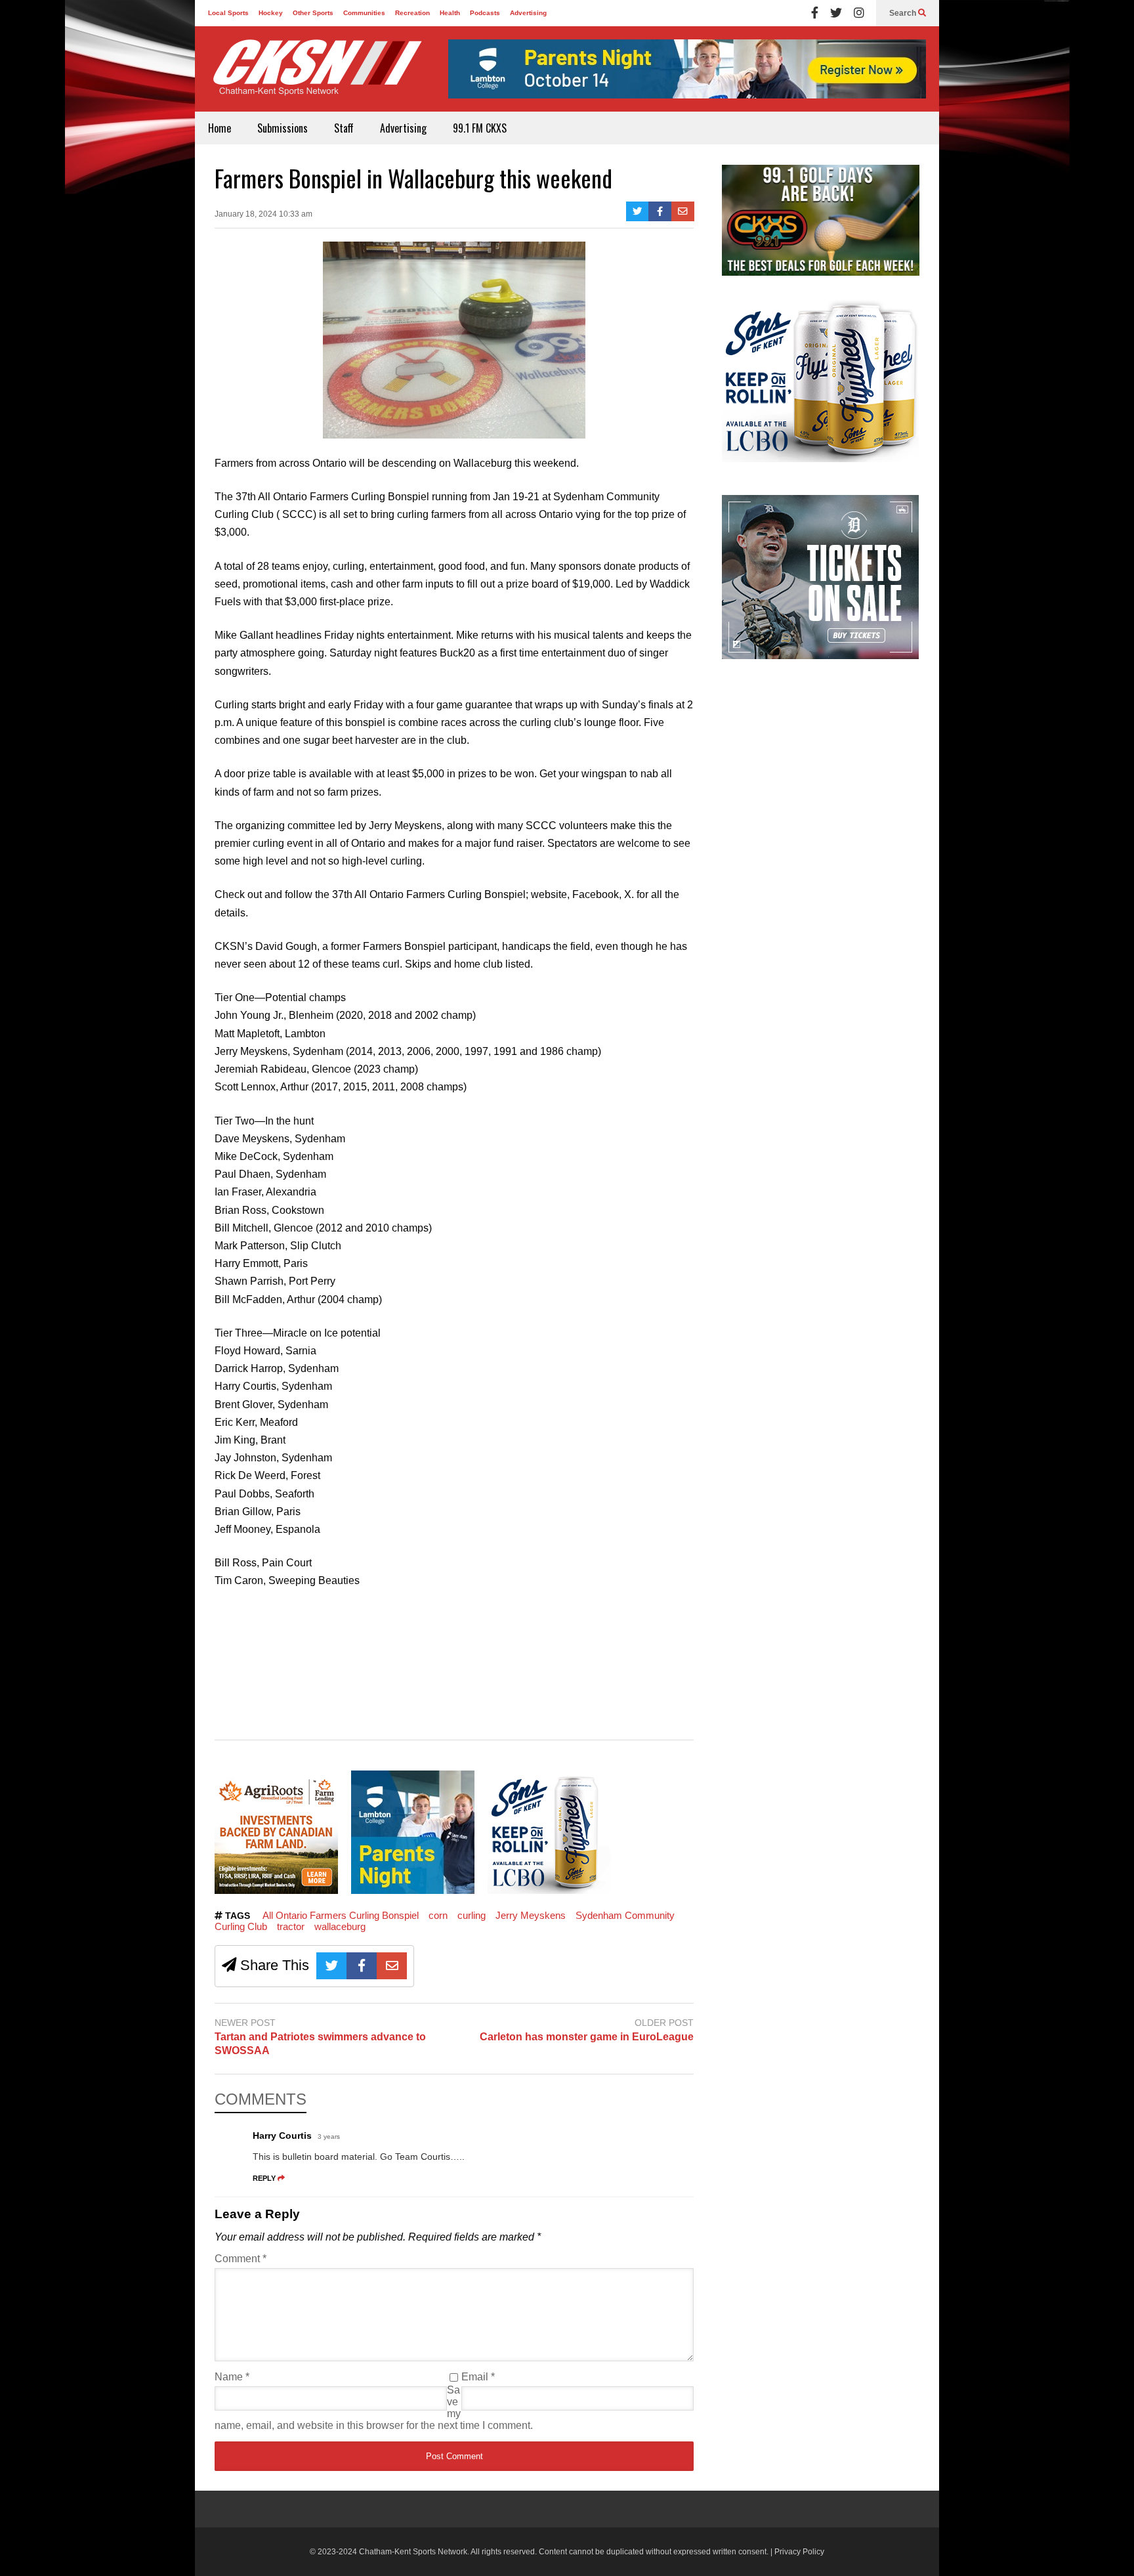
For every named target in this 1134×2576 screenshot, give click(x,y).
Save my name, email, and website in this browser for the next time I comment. (374, 2408)
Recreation (412, 13)
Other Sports (313, 13)
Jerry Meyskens (531, 1915)
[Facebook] (815, 13)
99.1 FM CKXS (480, 128)
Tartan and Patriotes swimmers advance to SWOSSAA (320, 2044)
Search (904, 13)
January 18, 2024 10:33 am (263, 214)
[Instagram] (859, 13)
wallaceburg (340, 1926)
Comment (241, 2259)
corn (438, 1915)
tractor (291, 1926)
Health (450, 13)
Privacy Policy (799, 2552)
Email (478, 2377)
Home (220, 128)
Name (232, 2377)
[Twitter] (836, 13)
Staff (344, 128)
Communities (364, 13)
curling (472, 1915)
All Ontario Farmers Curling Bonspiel (341, 1915)
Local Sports (228, 13)
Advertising (528, 13)
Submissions (283, 128)
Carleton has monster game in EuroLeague (587, 2037)
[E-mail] (683, 211)
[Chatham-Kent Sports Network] (315, 74)
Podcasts (485, 13)
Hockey (271, 13)
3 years (329, 2136)
